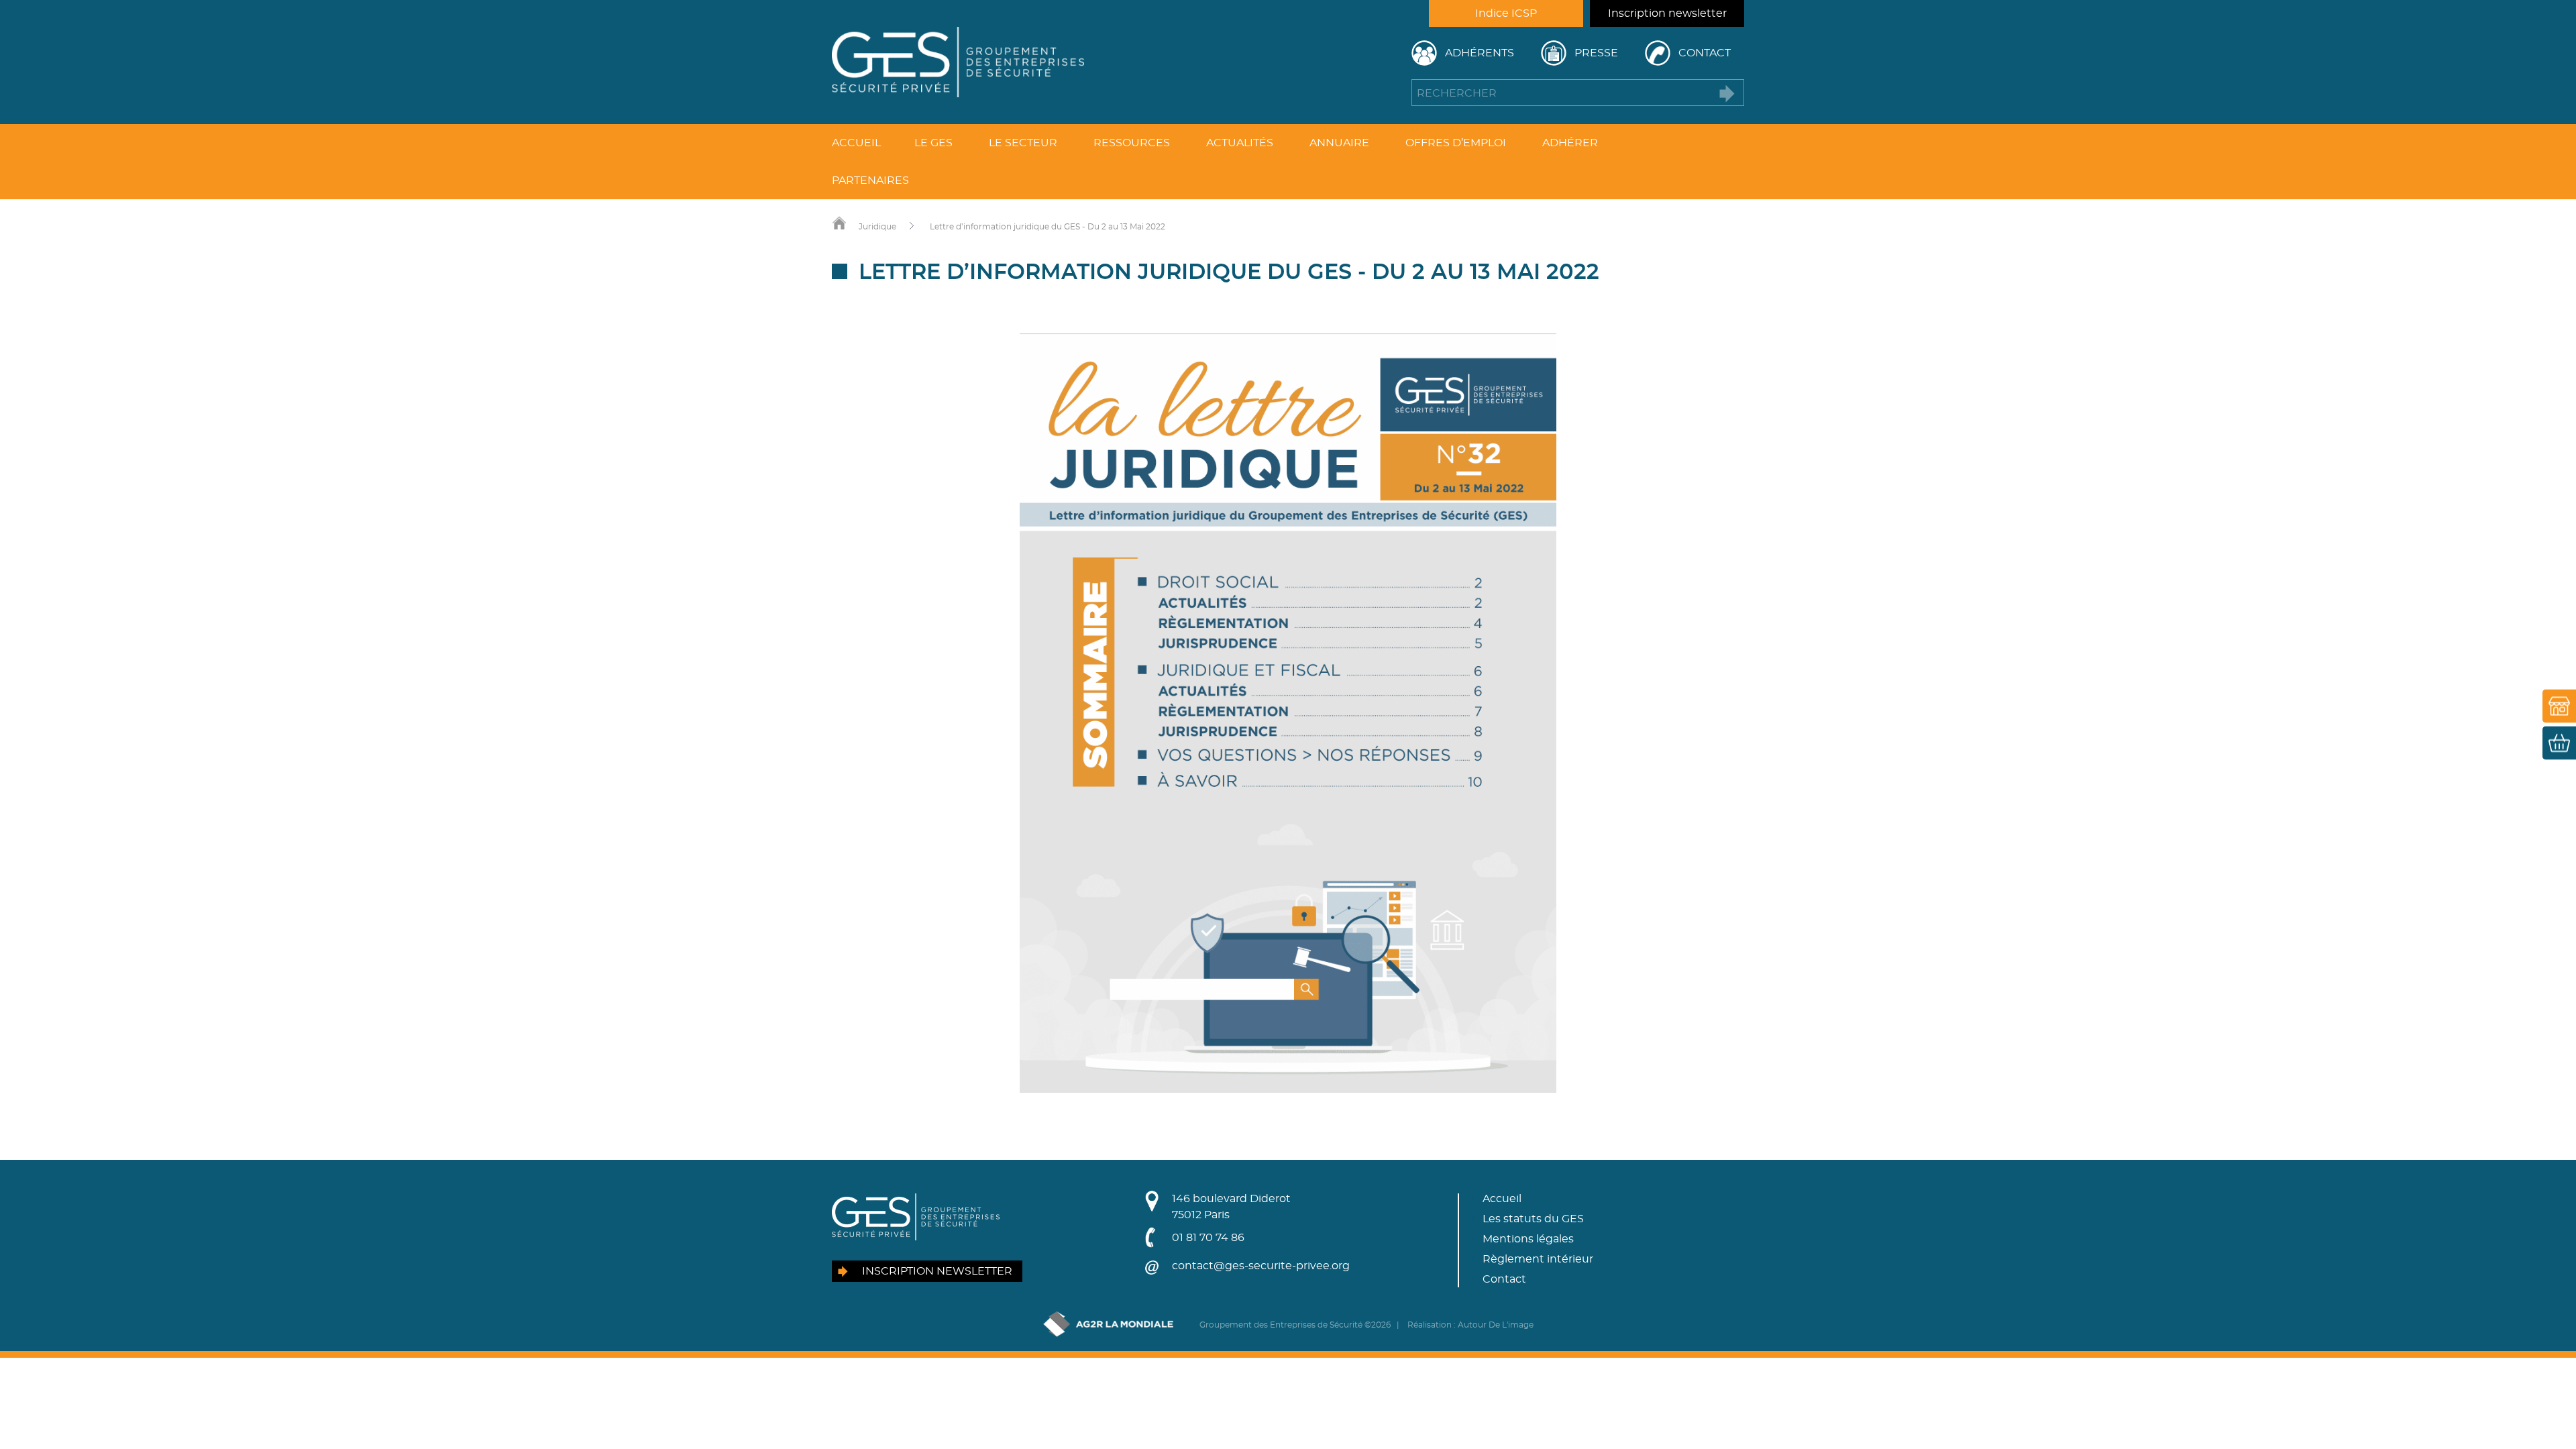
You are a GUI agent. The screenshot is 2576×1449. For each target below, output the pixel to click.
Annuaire (1339, 143)
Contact (1705, 53)
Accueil (856, 143)
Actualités (1240, 143)
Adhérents (1480, 53)
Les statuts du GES (1533, 1219)
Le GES (933, 143)
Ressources (1132, 143)
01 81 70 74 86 (1208, 1238)
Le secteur (1023, 143)
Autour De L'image (1496, 1325)
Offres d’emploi (1456, 143)
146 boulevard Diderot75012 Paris (1231, 1207)
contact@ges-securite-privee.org (1261, 1266)
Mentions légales (1528, 1239)
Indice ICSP (1506, 13)
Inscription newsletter (1667, 13)
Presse (1596, 53)
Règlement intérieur (1538, 1259)
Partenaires (870, 180)
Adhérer (1570, 143)
